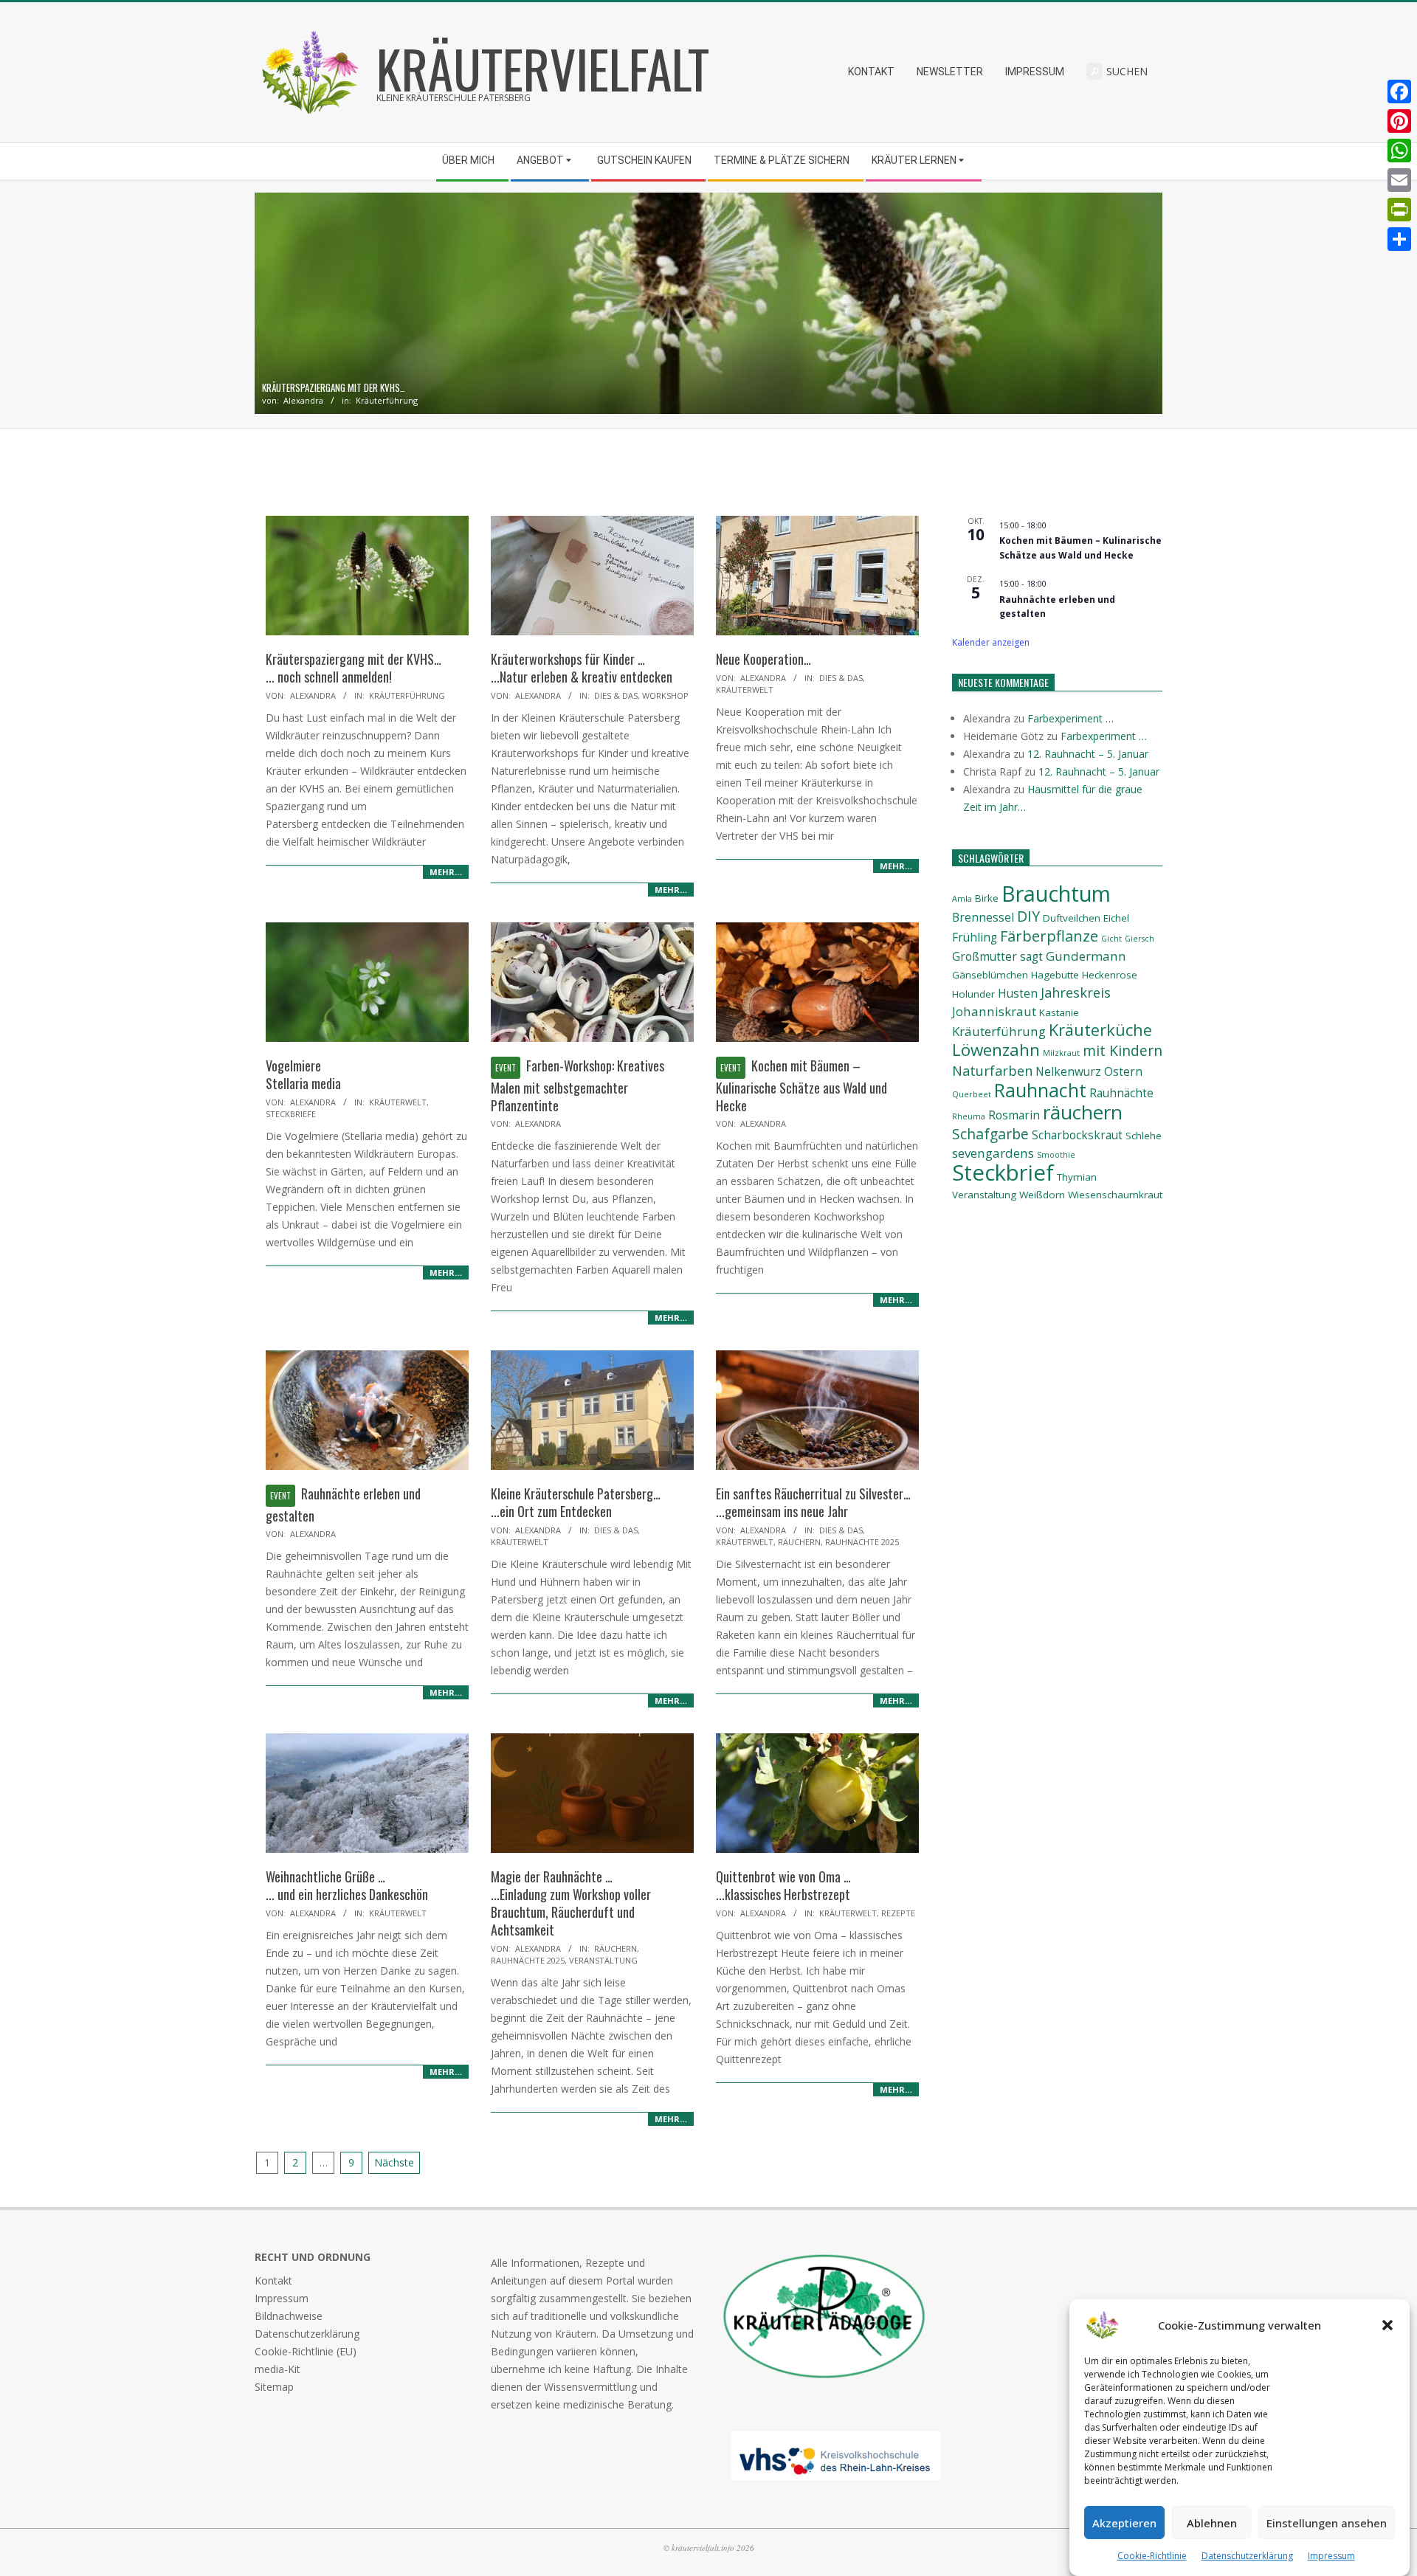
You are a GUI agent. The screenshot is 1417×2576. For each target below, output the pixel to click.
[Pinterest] (1399, 121)
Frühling (975, 937)
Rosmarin (1014, 1115)
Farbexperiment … (1070, 718)
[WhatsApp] (1399, 151)
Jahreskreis (1076, 992)
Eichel (1116, 918)
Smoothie (1056, 1155)
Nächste (394, 2162)
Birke (987, 898)
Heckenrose (1110, 975)
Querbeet (972, 1094)
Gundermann (1086, 956)
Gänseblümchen (990, 975)
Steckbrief (1003, 1173)
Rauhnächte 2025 (862, 1542)
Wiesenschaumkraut (1115, 1195)
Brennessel (983, 918)
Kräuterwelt (745, 690)
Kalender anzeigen (991, 642)
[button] (1387, 2325)
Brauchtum (1056, 893)
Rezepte (898, 1913)
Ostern (1123, 1072)
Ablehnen (1212, 2523)
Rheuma (969, 1116)
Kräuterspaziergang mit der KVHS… (334, 388)
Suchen (1127, 71)
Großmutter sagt (997, 957)
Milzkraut (1061, 1053)
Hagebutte (1055, 975)
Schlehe (1144, 1136)
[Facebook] (1399, 91)
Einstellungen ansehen (1327, 2523)
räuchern (1083, 1112)
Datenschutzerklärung (1247, 2556)
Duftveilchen (1072, 918)
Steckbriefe (291, 1114)
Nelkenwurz (1068, 1072)
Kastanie (1059, 1012)
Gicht (1111, 939)
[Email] (1399, 180)
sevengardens (993, 1153)
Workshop (665, 695)
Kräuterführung (387, 400)
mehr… (446, 872)
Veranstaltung (603, 1960)
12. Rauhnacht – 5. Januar (1088, 754)
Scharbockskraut (1077, 1135)
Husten (1018, 994)
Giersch (1140, 939)
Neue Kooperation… (763, 659)
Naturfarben (992, 1070)
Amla (962, 899)
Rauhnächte (1121, 1093)
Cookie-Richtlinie (1152, 2556)
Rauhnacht (1040, 1090)
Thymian (1077, 1177)
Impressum (1331, 2556)
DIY (1028, 916)
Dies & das (616, 695)
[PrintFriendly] (1399, 210)
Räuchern (799, 1542)
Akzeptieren (1124, 2523)
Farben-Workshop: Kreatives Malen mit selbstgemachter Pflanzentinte (578, 1085)
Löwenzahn (996, 1050)
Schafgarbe (990, 1134)
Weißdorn (1042, 1195)
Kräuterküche (1100, 1030)
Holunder (973, 994)
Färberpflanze (1049, 936)
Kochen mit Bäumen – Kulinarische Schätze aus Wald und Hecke (801, 1085)
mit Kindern (1123, 1050)
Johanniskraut (994, 1011)
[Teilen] (1399, 239)
